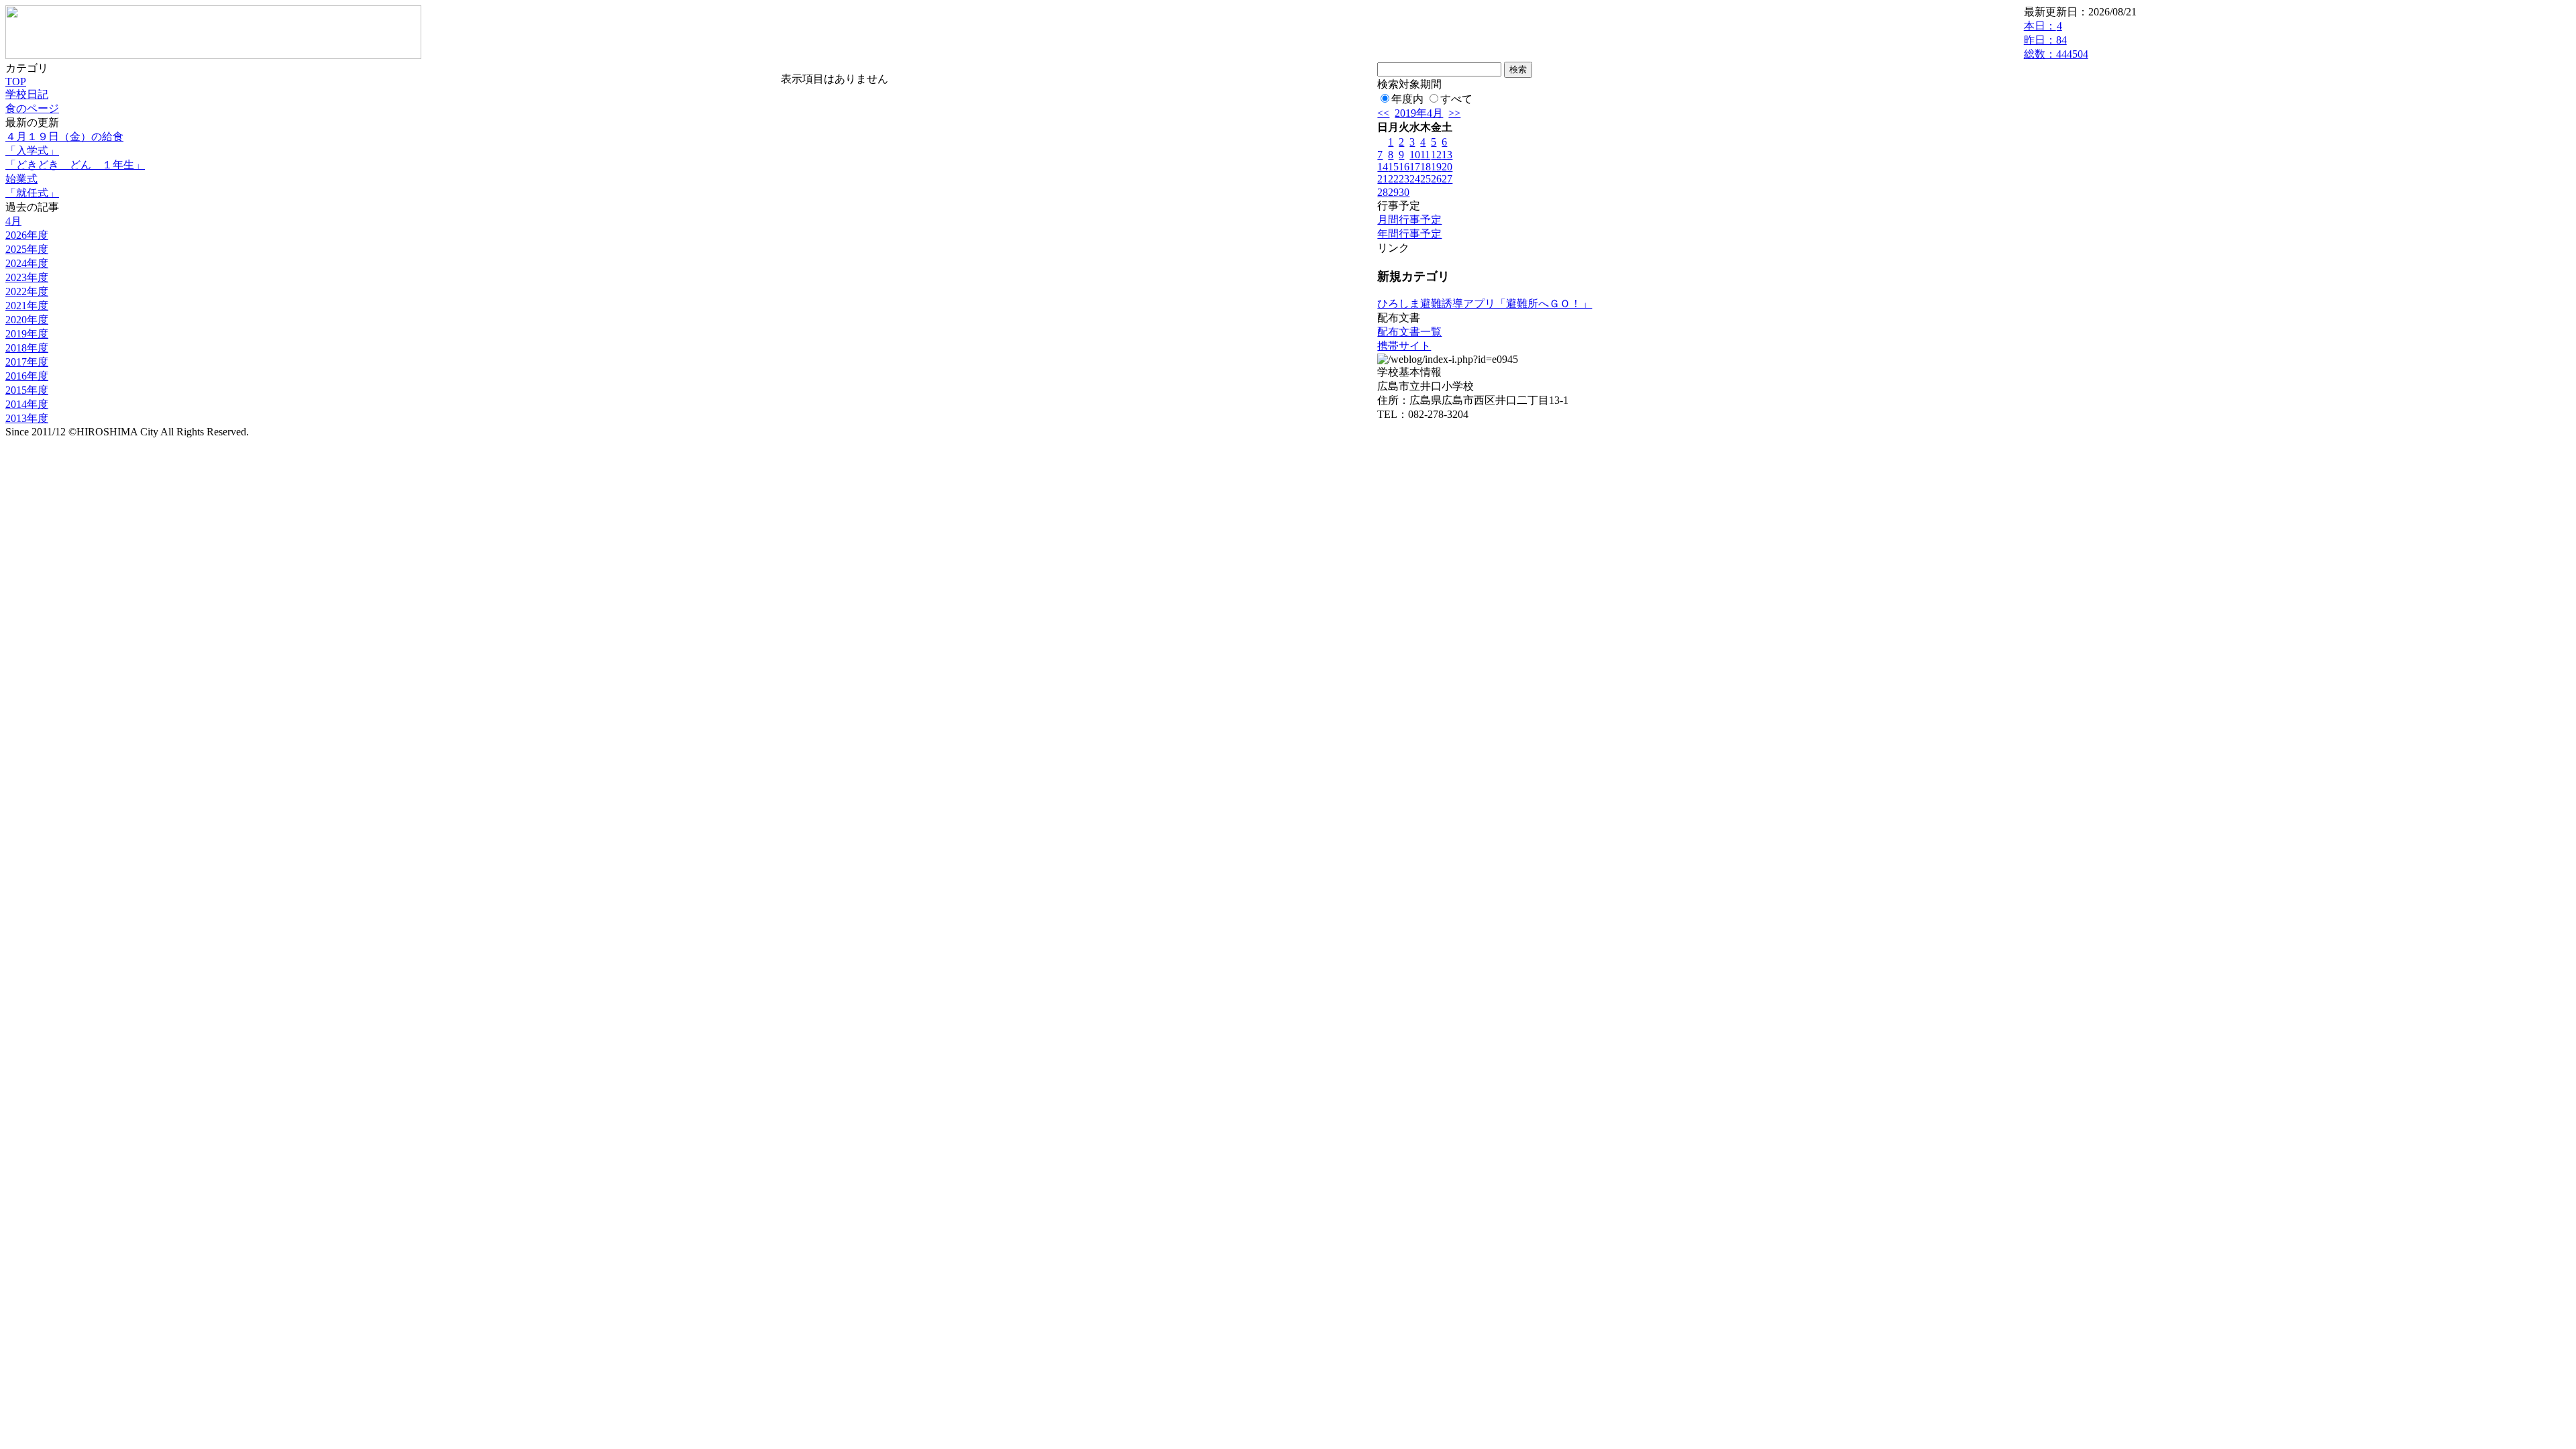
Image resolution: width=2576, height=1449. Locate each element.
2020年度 (27, 320)
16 (1404, 167)
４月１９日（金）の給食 (64, 137)
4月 (13, 221)
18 (1426, 167)
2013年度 (27, 418)
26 (1436, 179)
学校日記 (27, 94)
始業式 (21, 179)
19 (1436, 167)
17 (1415, 167)
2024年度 (27, 263)
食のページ (32, 108)
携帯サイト (1404, 346)
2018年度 (27, 348)
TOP (16, 82)
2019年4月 (1419, 113)
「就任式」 (32, 193)
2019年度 (27, 334)
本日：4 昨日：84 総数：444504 (2056, 40)
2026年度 (27, 235)
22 (1393, 179)
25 (1426, 179)
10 (1415, 155)
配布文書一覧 (1409, 332)
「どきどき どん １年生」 (75, 165)
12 (1436, 155)
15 (1393, 167)
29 (1393, 192)
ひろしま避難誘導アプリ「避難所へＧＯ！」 (1485, 304)
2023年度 (27, 277)
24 (1415, 179)
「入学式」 (32, 151)
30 (1404, 192)
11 (1425, 155)
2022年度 (27, 291)
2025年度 (27, 249)
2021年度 (27, 306)
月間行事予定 (1409, 220)
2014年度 (27, 404)
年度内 (1407, 99)
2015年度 (27, 390)
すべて (1456, 99)
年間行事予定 (1409, 234)
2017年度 (27, 362)
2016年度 (27, 376)
